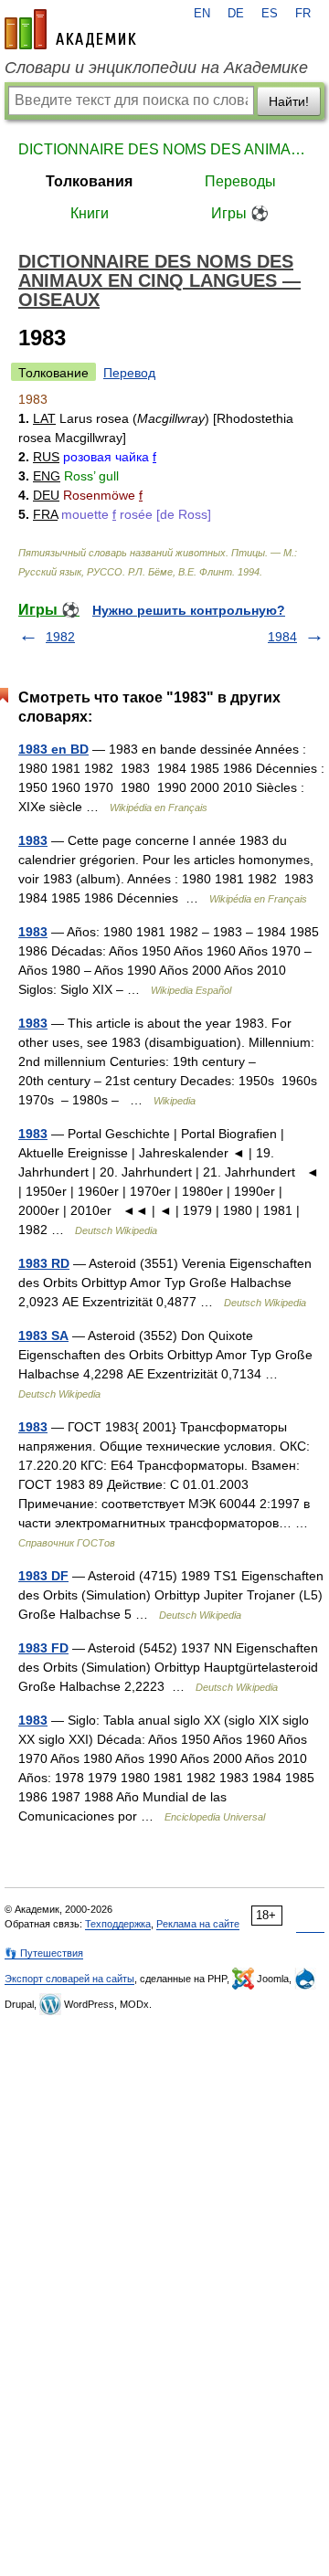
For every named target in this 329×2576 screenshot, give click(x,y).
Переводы (240, 181)
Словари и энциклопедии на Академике (156, 68)
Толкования (89, 181)
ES (270, 14)
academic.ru (70, 29)
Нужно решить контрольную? (189, 610)
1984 (282, 637)
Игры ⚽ (240, 213)
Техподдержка (118, 1924)
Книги (90, 213)
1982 (60, 637)
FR (303, 14)
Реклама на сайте (198, 1924)
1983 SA (43, 1336)
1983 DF (43, 1576)
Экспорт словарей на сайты (69, 1979)
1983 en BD (53, 749)
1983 (33, 840)
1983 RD (44, 1263)
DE (236, 14)
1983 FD (43, 1648)
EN (202, 14)
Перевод (129, 373)
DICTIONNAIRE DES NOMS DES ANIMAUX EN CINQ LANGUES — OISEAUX (164, 149)
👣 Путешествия (44, 1953)
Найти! (289, 101)
